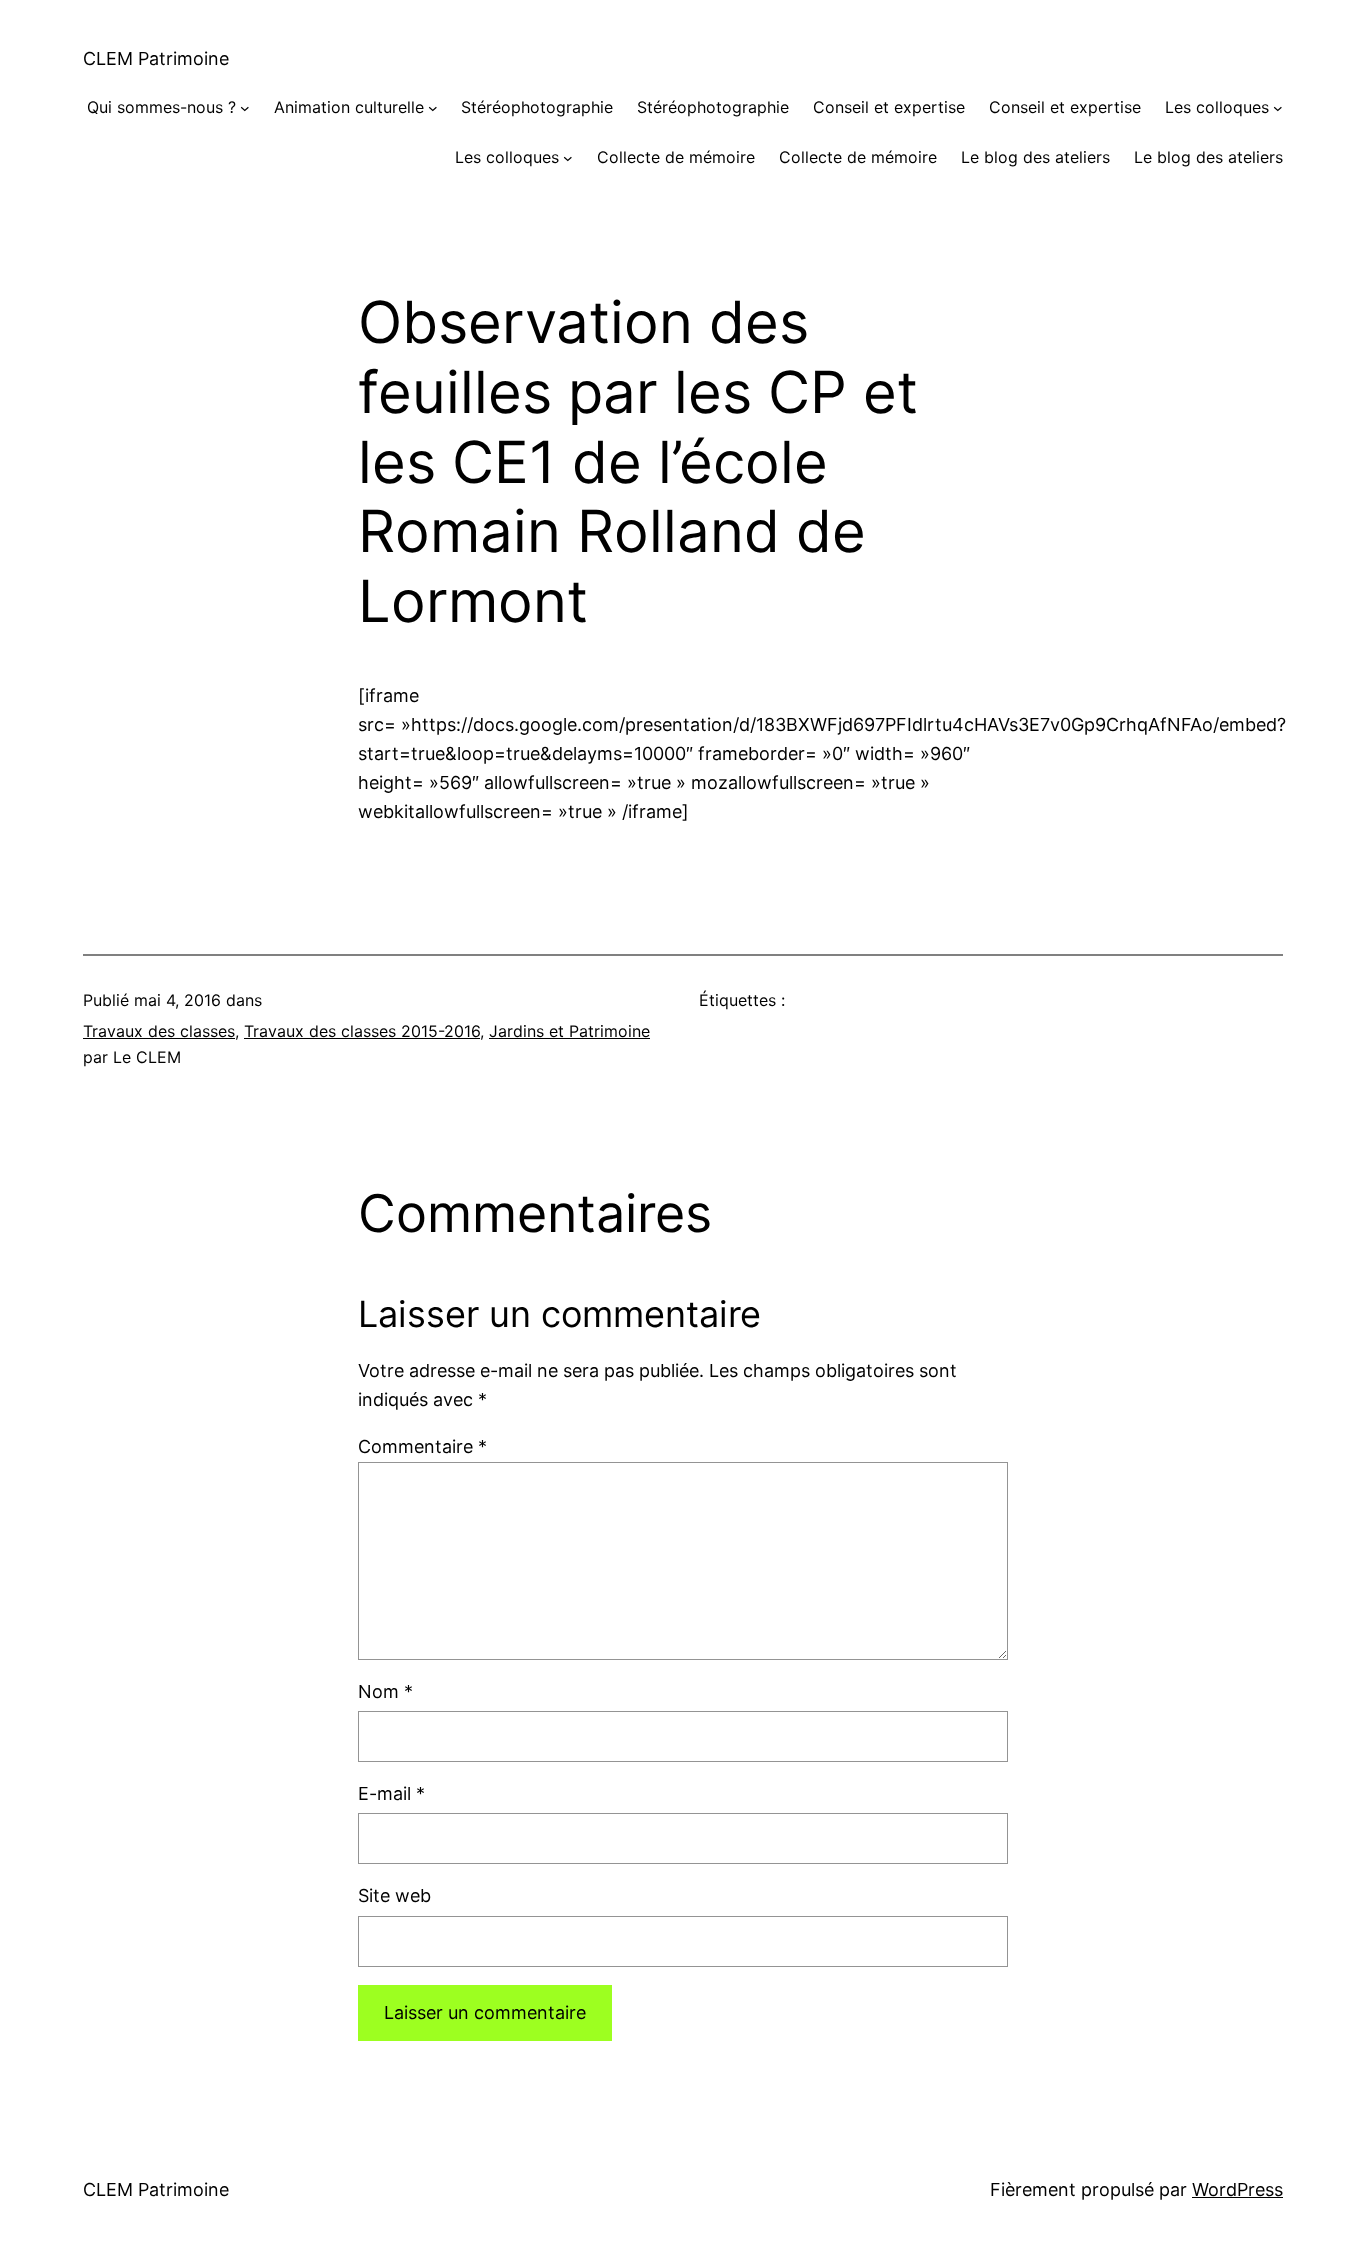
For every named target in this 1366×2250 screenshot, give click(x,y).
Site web (394, 1895)
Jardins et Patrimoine (569, 1031)
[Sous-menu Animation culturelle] (433, 108)
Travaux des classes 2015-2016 (362, 1031)
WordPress (1237, 2189)
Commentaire (422, 1446)
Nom (385, 1691)
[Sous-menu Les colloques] (1278, 108)
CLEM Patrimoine (156, 58)
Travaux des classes (159, 1031)
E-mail (391, 1793)
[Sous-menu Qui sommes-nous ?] (245, 108)
